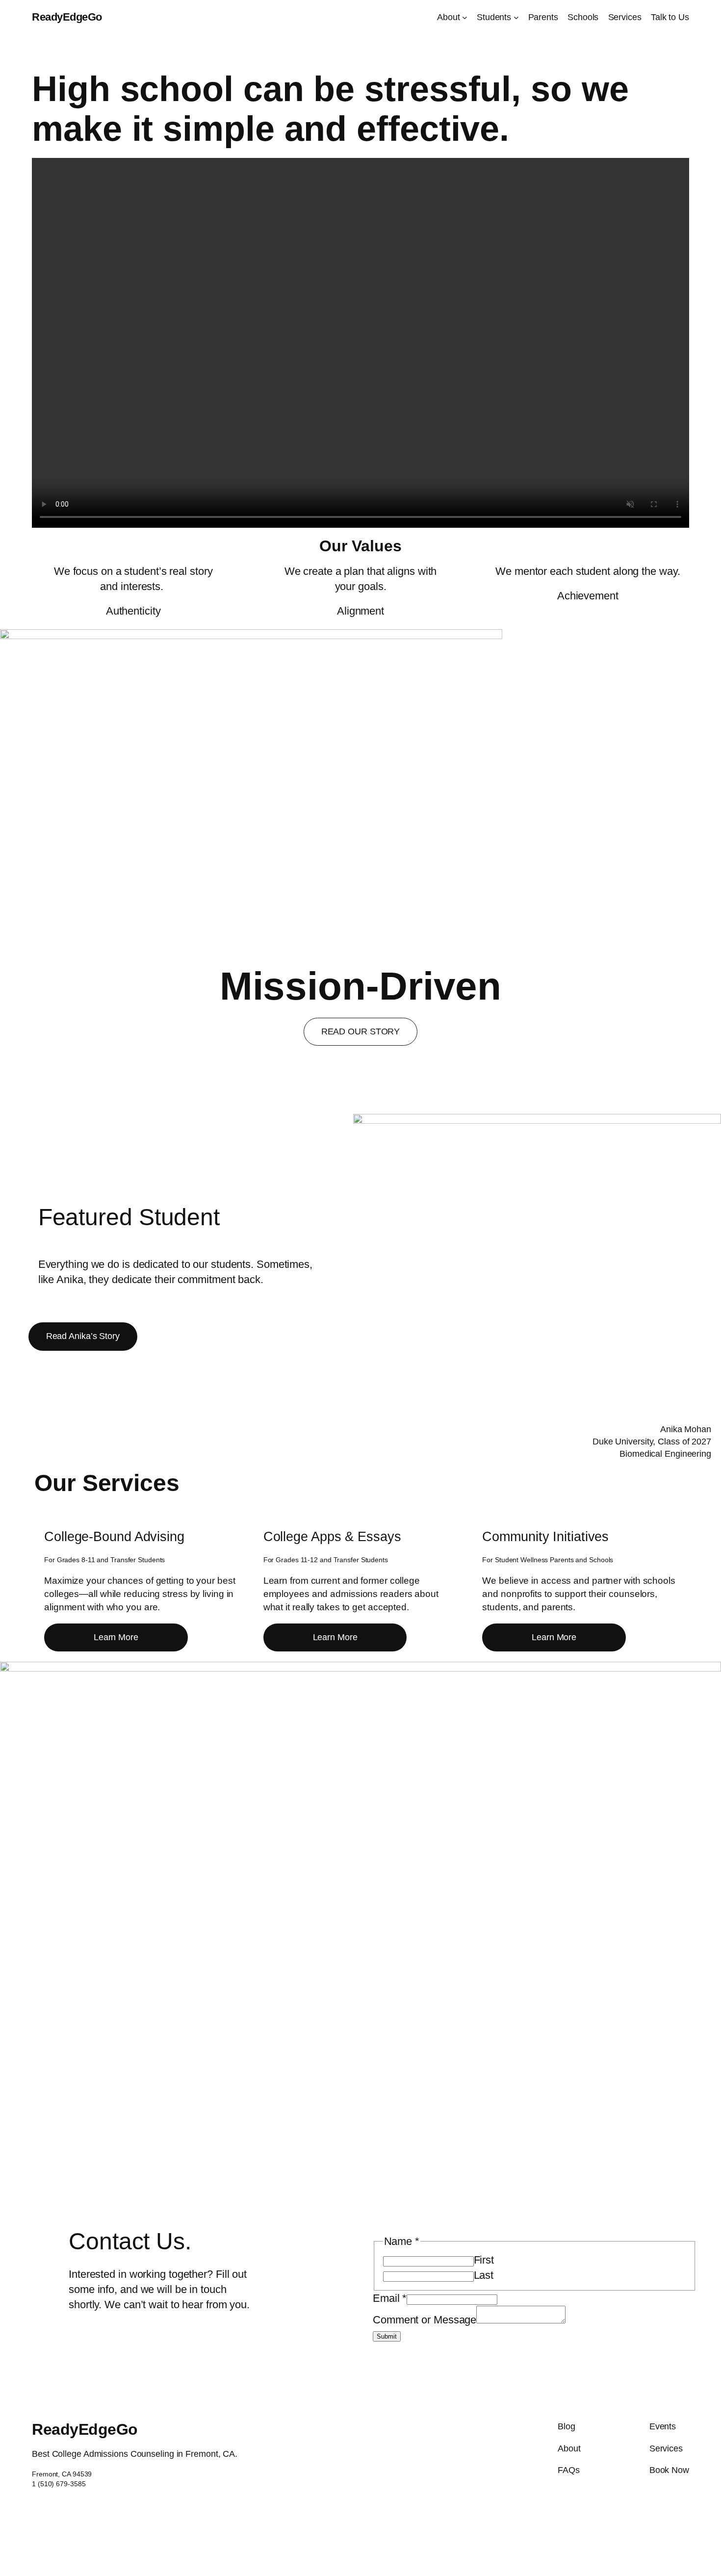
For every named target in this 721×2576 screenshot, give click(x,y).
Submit (387, 2336)
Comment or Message (425, 2320)
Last (484, 2275)
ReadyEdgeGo (67, 17)
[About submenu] (465, 17)
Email (390, 2298)
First (484, 2260)
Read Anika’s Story (83, 1336)
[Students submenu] (516, 17)
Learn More (116, 1637)
